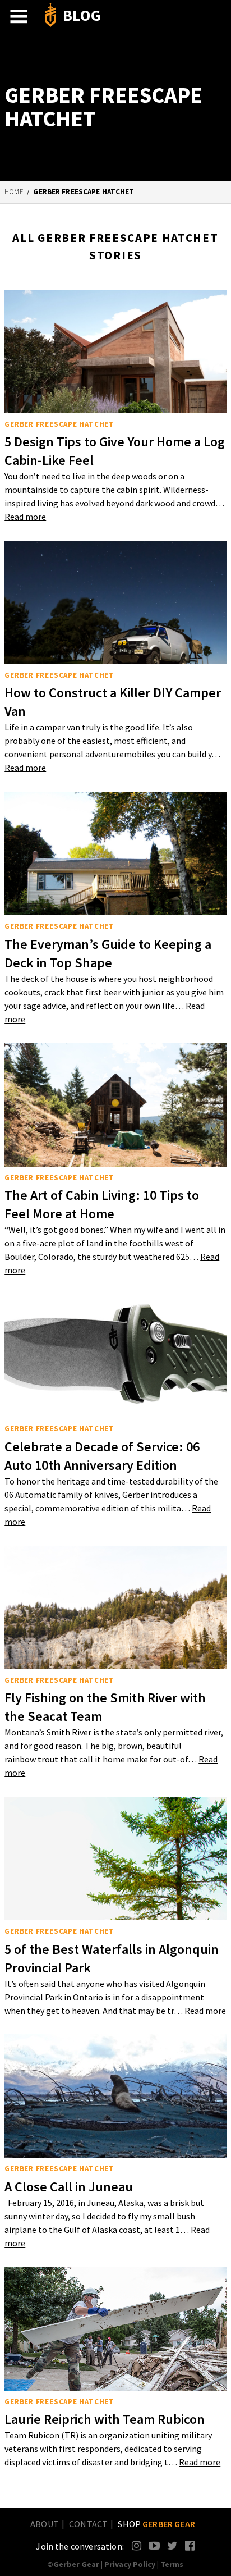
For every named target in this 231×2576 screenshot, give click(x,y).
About (45, 2524)
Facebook (190, 2545)
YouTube (154, 2545)
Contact (88, 2524)
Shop (156, 2524)
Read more (25, 517)
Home (14, 192)
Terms (172, 2564)
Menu (19, 16)
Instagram (137, 2545)
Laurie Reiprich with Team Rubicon (105, 2419)
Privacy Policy (130, 2564)
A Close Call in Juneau (69, 2187)
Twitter (172, 2545)
